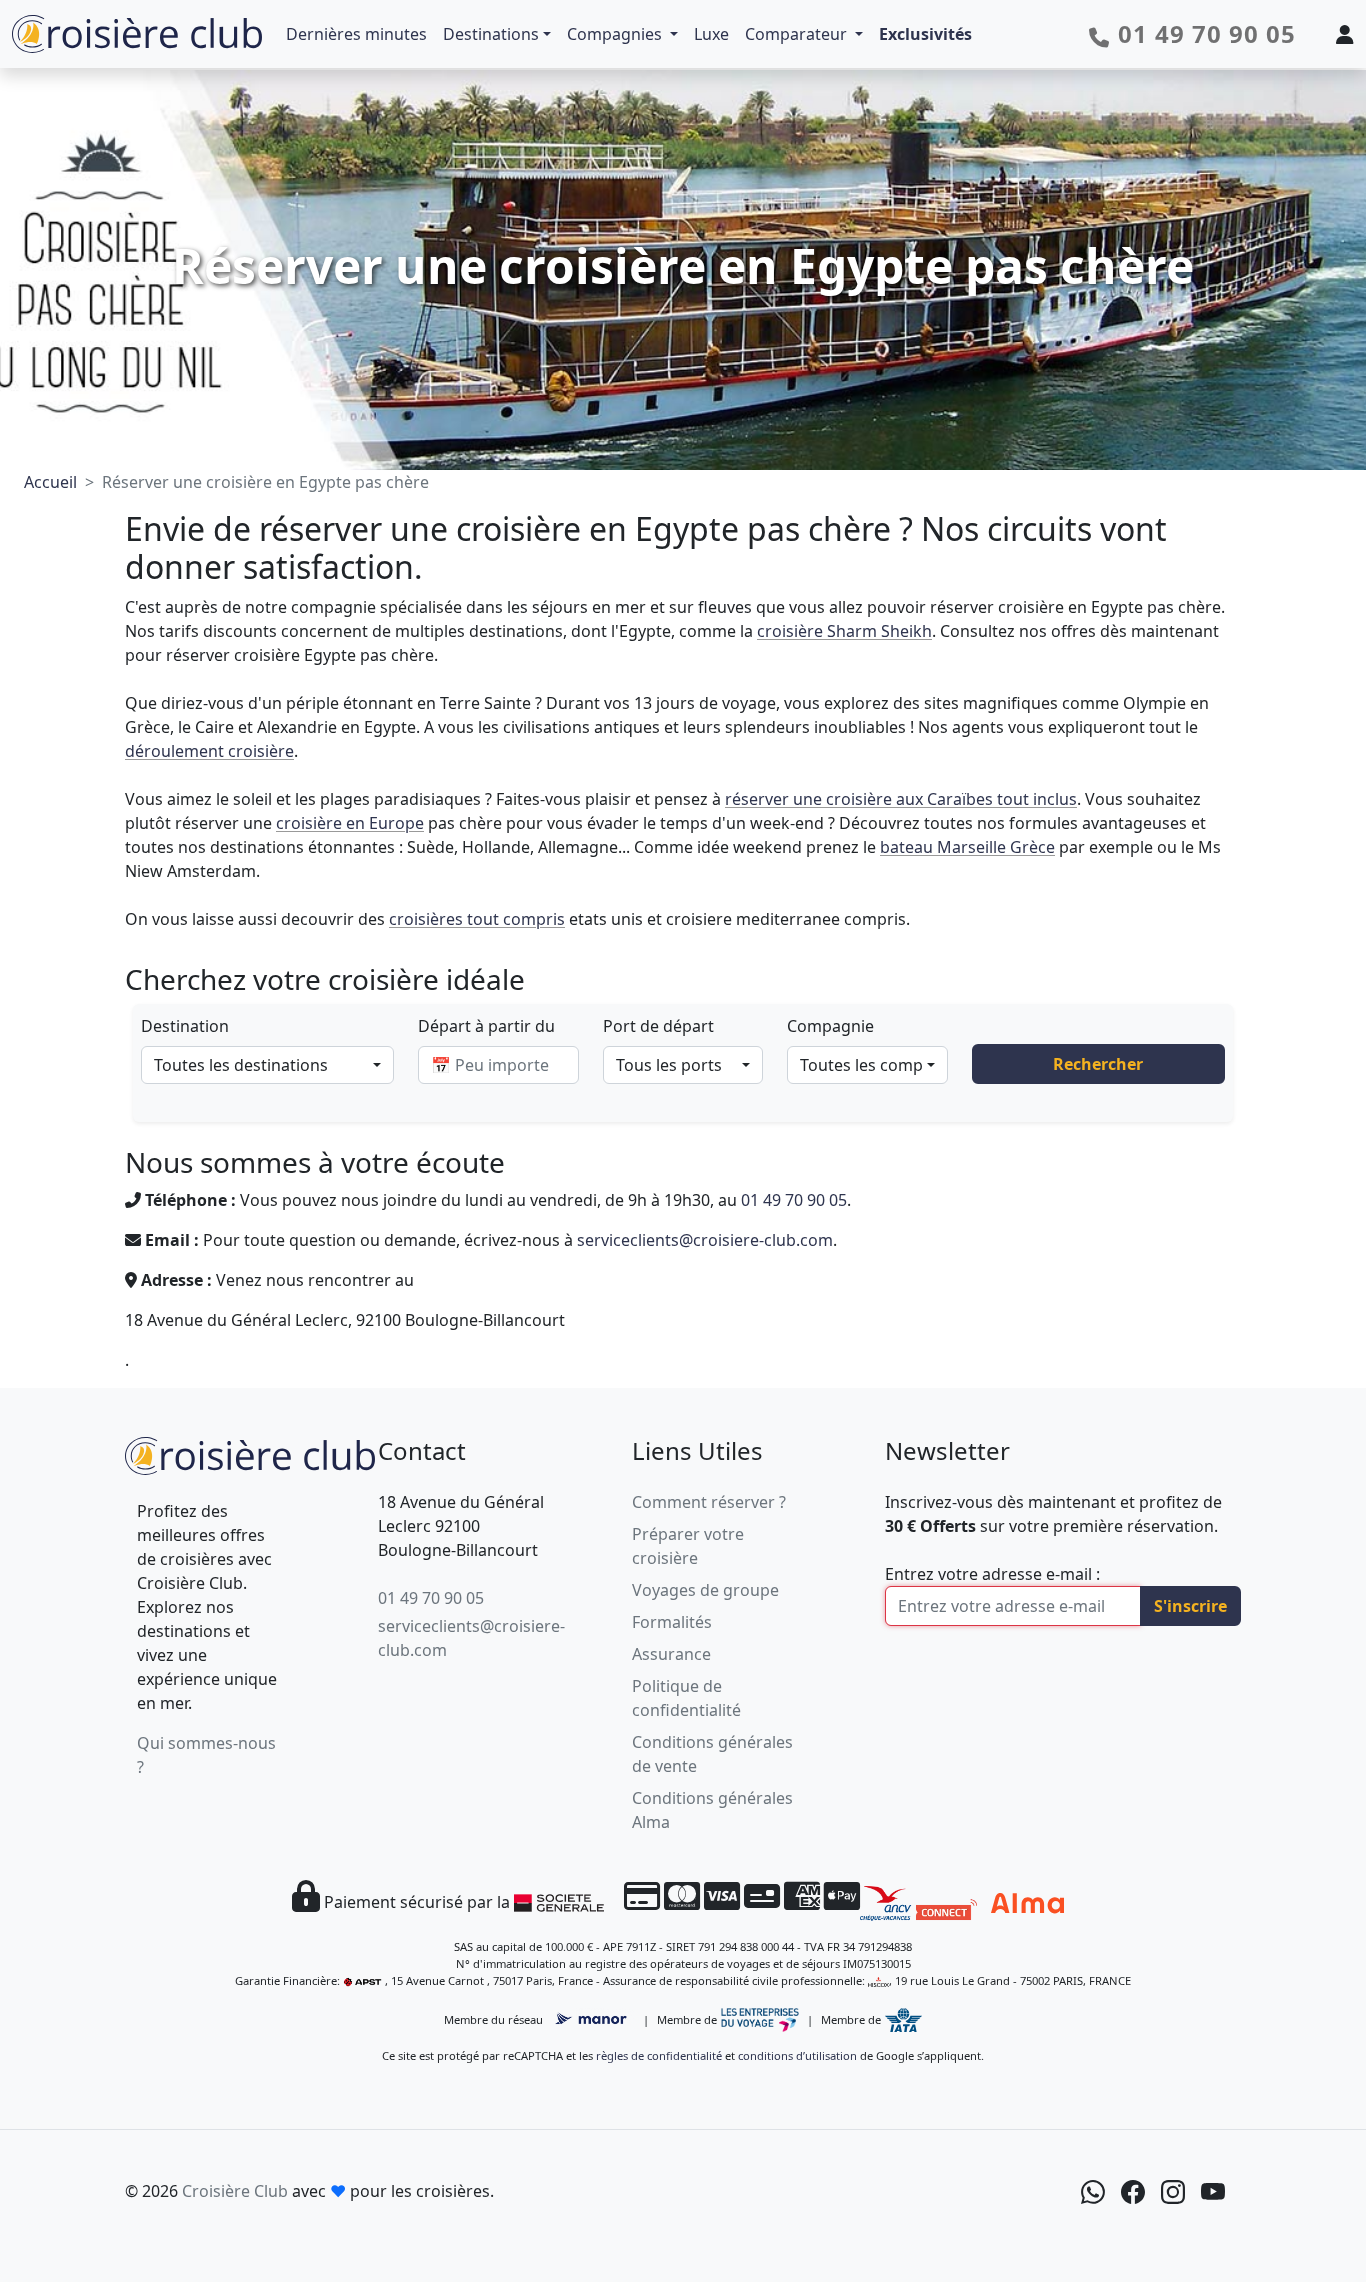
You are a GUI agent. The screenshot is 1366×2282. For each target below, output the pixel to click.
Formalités (672, 1622)
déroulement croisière (209, 751)
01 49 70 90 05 (794, 1200)
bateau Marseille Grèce (967, 847)
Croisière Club (235, 2191)
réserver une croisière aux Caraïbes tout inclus (901, 799)
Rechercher (1098, 1064)
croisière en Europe (350, 823)
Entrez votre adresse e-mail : (992, 1574)
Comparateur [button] (798, 34)
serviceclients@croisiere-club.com (705, 1240)
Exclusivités (925, 34)
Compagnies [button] (616, 34)
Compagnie (830, 1026)
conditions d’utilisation (797, 2055)
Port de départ (658, 1026)
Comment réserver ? (709, 1502)
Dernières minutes (356, 34)
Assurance (671, 1654)
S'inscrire (1190, 1606)
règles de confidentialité (659, 2055)
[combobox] (267, 1065)
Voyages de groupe (705, 1590)
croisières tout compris (477, 919)
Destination (185, 1026)
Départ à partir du (486, 1026)
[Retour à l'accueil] (250, 1453)
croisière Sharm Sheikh (844, 631)
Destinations (491, 34)
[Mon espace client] (1345, 34)
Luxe (711, 34)
